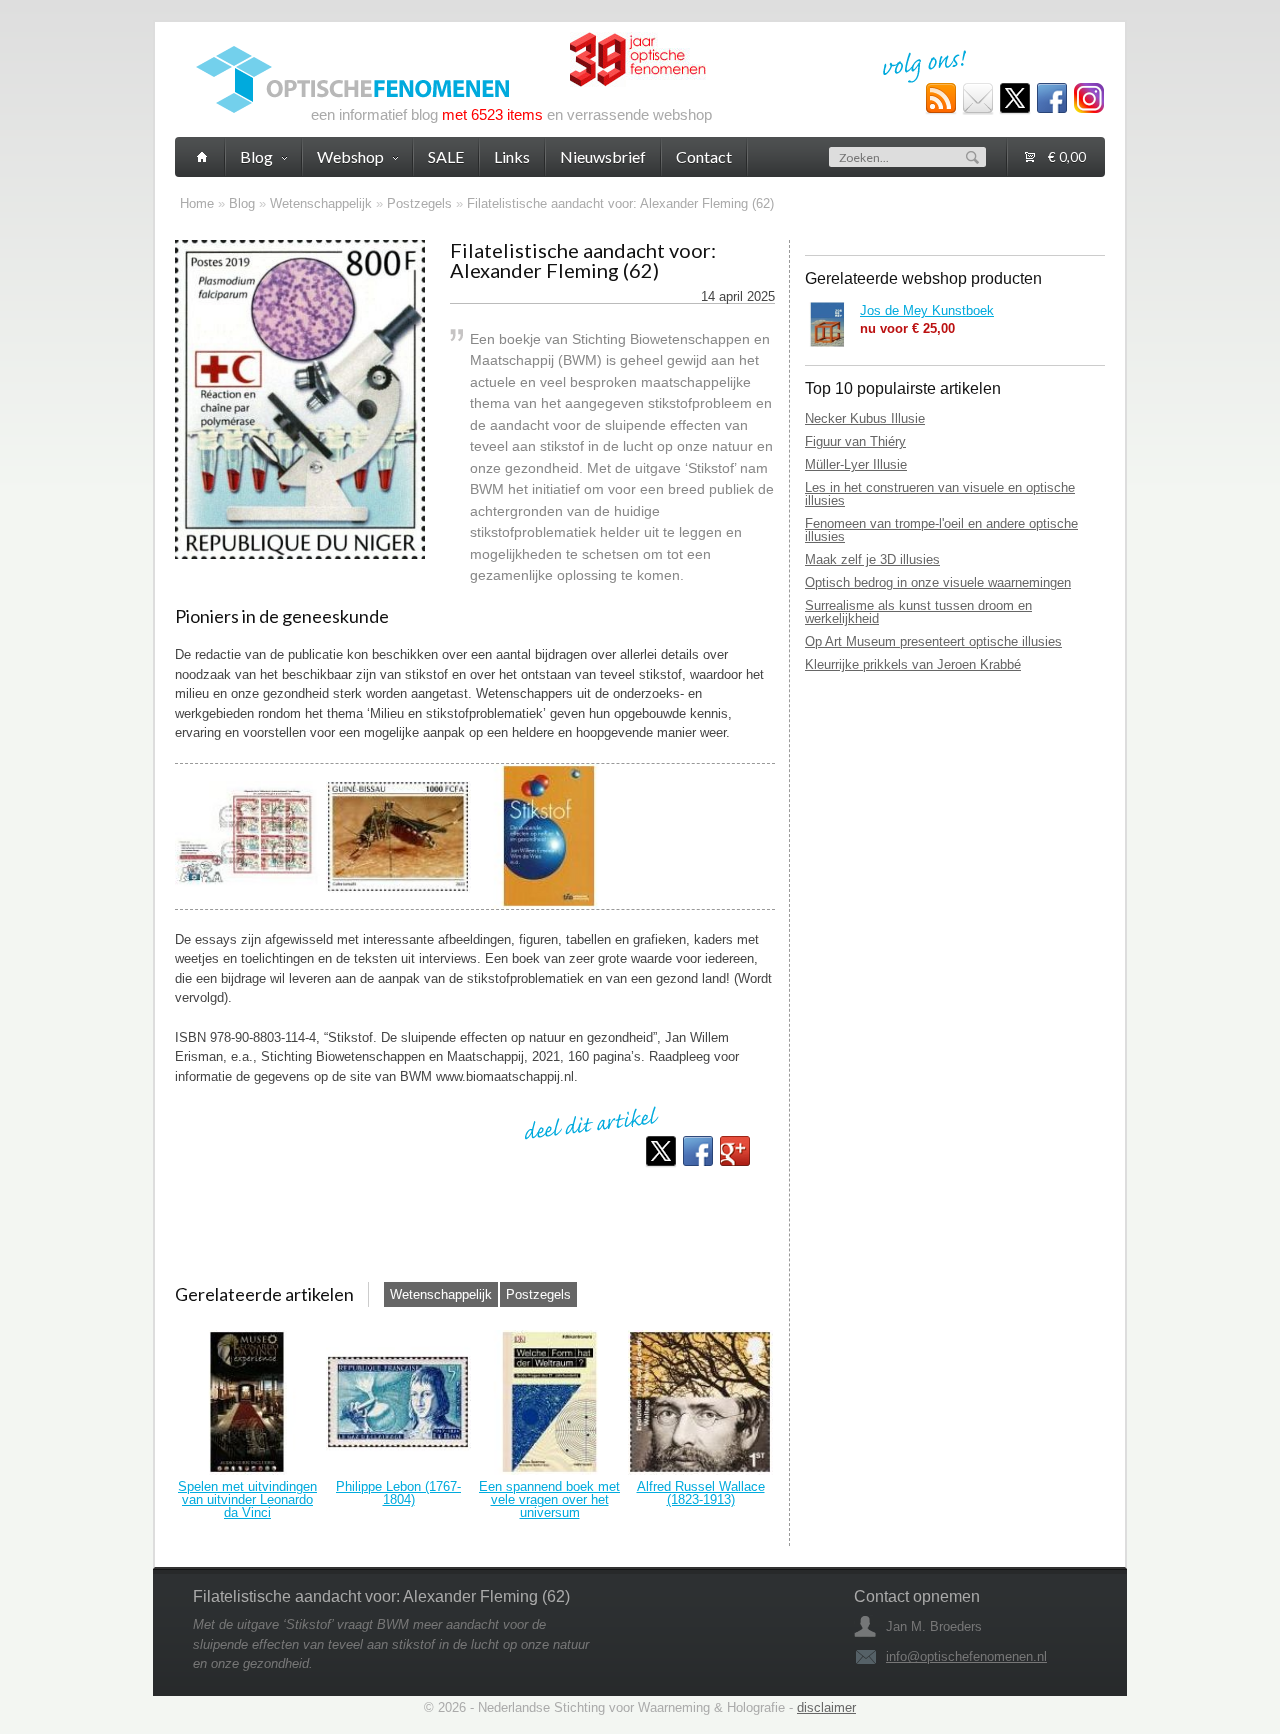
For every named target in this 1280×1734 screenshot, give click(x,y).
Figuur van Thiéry (855, 441)
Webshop (350, 156)
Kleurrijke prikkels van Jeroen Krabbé (913, 664)
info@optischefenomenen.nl (966, 1656)
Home (197, 203)
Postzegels (419, 203)
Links (512, 156)
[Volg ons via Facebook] (1052, 99)
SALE (446, 156)
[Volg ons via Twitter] (1015, 99)
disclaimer (826, 1707)
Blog (242, 203)
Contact (704, 156)
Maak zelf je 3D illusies (872, 559)
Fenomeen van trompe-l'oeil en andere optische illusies (941, 530)
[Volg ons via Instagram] (1089, 99)
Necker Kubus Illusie (865, 418)
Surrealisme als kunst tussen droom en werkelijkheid (918, 612)
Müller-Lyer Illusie (856, 464)
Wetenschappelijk (321, 203)
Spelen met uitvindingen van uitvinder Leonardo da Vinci (247, 1499)
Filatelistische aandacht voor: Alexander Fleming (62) (620, 203)
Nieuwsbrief (603, 156)
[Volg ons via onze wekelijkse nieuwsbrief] (978, 99)
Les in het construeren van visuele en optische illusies (940, 494)
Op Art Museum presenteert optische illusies (933, 641)
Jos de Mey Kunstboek (927, 310)
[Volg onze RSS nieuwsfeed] (941, 99)
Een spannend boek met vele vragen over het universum (549, 1499)
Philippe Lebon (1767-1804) (398, 1493)
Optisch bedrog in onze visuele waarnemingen (938, 582)
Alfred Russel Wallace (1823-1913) (701, 1493)
